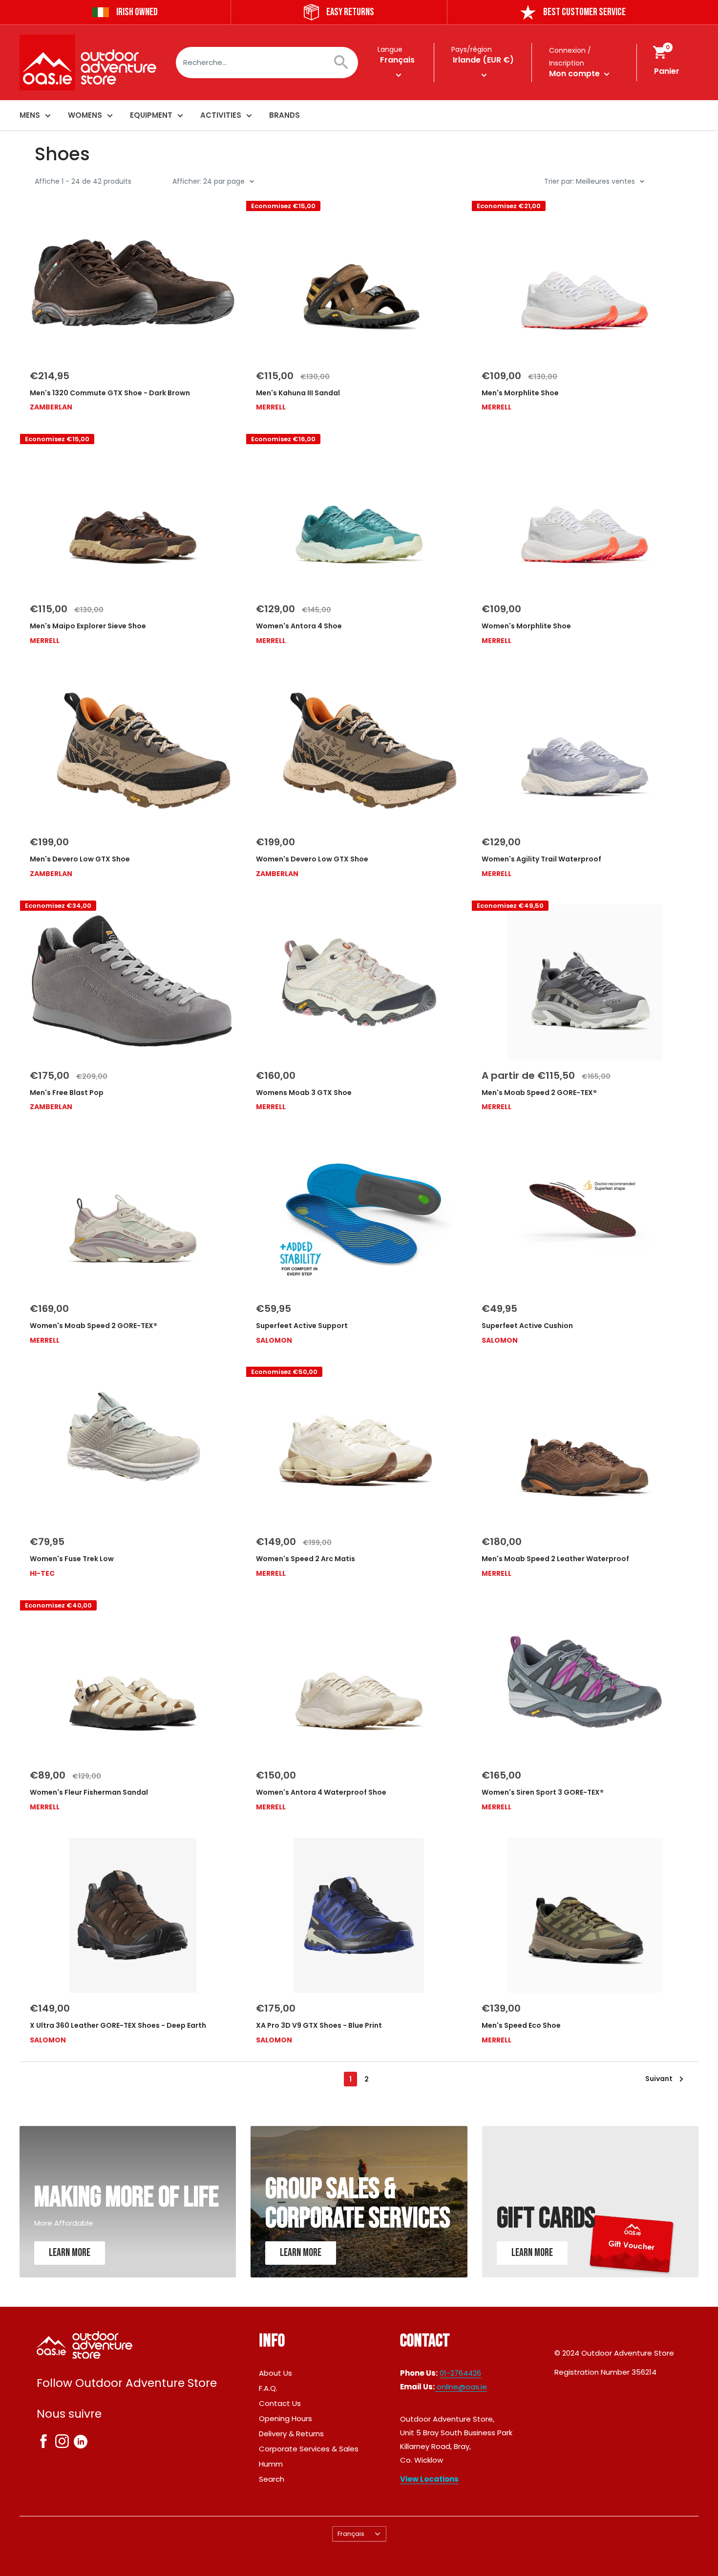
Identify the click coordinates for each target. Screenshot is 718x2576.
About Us (275, 2373)
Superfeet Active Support (302, 1326)
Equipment (151, 115)
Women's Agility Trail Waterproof (541, 859)
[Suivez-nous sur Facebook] (43, 2443)
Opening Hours (285, 2418)
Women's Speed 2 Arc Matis (306, 1559)
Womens (85, 115)
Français (351, 2534)
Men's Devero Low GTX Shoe (80, 859)
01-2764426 (460, 2373)
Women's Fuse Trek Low (72, 1559)
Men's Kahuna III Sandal (298, 393)
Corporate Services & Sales (309, 2449)
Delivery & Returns (291, 2434)
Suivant (659, 2079)
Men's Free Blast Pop (67, 1093)
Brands (285, 115)
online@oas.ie (461, 2387)
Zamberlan (51, 407)
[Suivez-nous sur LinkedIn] (81, 2441)
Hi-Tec (42, 1573)
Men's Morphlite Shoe (520, 393)
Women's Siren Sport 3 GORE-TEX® (543, 1792)
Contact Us (280, 2403)
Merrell (271, 407)
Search (272, 2479)
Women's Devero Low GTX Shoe (312, 859)
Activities (221, 115)
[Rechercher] (346, 63)
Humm (271, 2464)
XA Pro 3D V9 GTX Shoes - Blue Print (319, 2025)
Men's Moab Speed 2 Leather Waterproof (555, 1559)
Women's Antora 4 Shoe (299, 626)
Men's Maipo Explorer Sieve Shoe (88, 626)
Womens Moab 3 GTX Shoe (304, 1093)
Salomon (274, 1340)
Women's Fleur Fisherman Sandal (89, 1792)
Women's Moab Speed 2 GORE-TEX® (94, 1326)
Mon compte (575, 74)
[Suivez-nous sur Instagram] (62, 2443)
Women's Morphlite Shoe (526, 626)
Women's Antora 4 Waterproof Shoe (321, 1792)
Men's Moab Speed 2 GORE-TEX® (539, 1093)
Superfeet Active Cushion (527, 1326)
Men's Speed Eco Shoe (521, 2025)
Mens (30, 115)
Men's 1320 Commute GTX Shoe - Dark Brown (110, 393)
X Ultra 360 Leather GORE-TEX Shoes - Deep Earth (118, 2025)
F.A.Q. (268, 2388)
